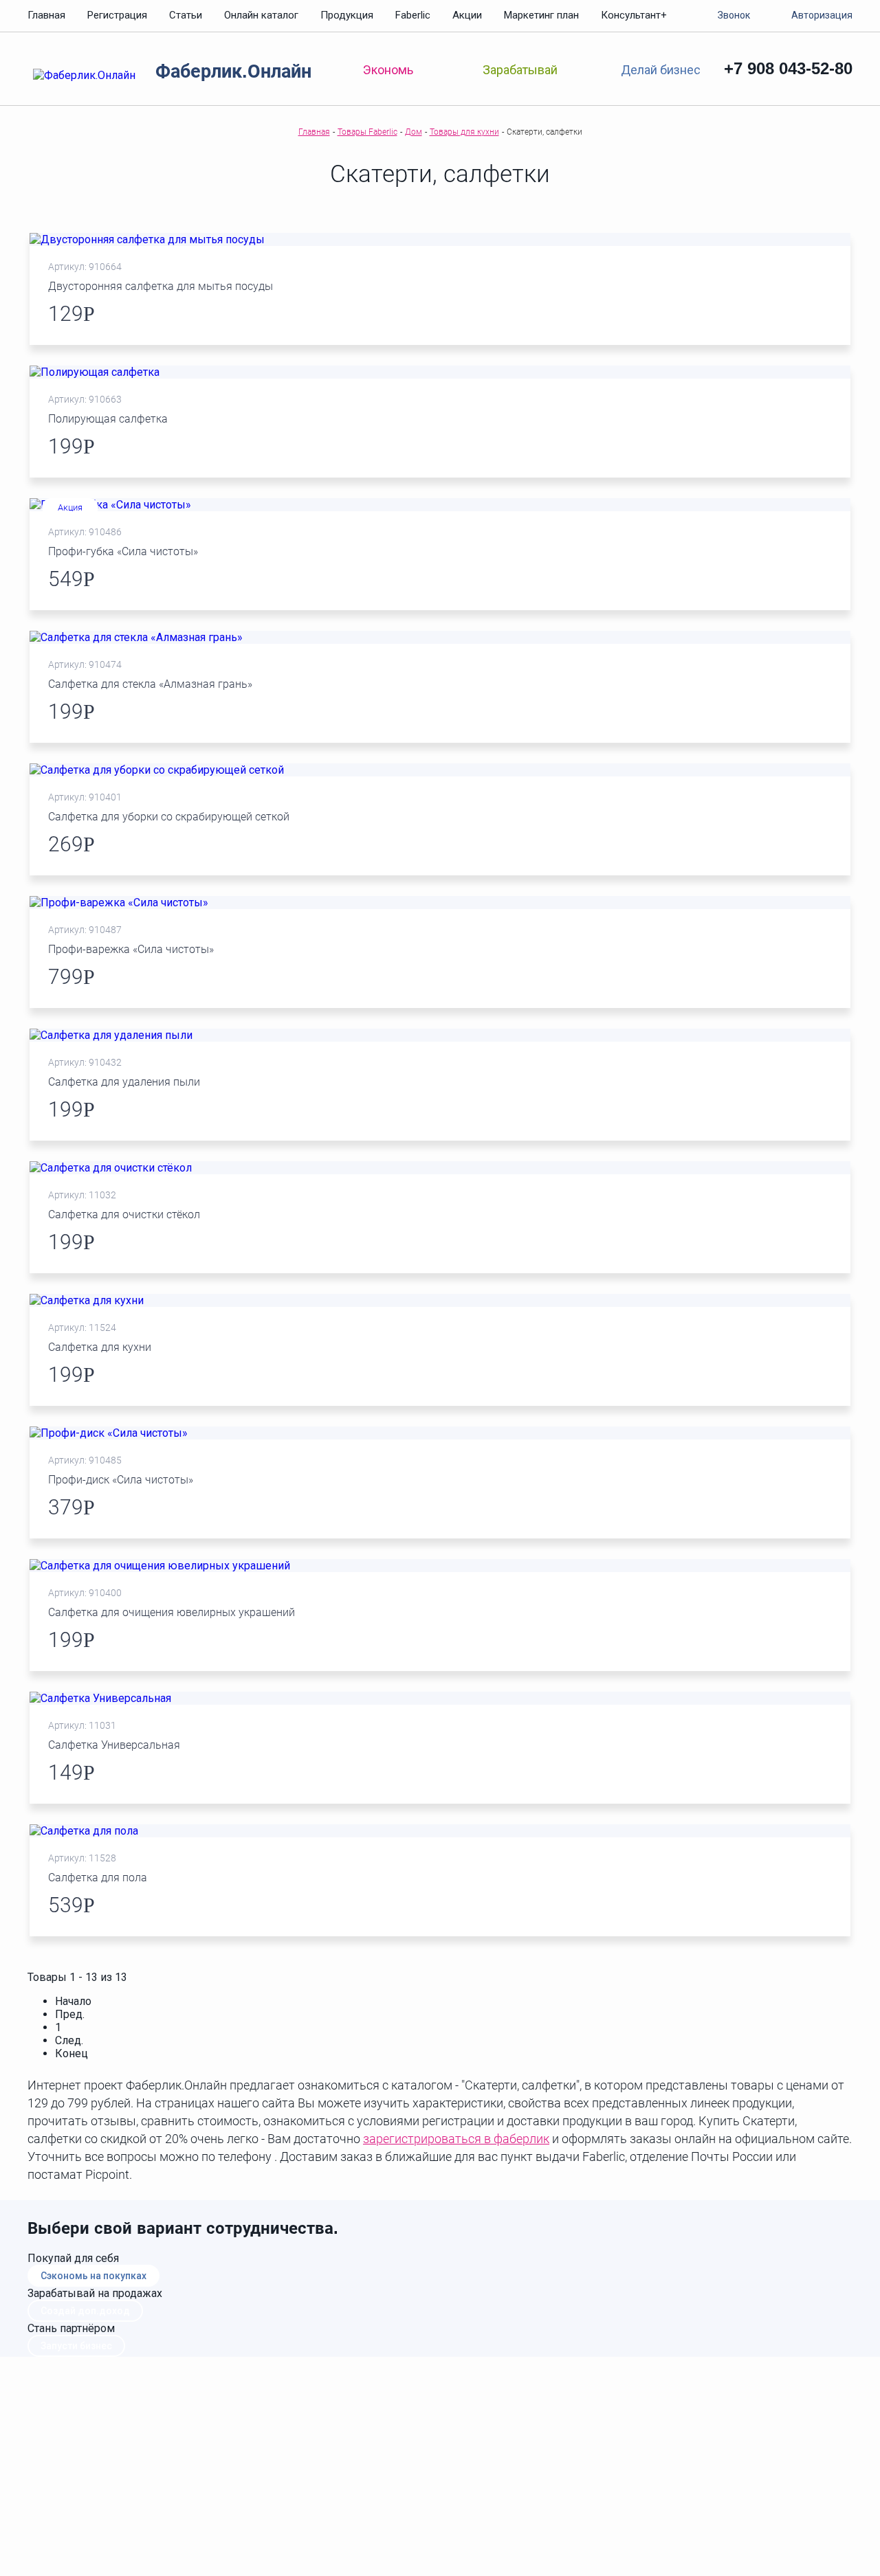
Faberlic (413, 15)
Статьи (186, 15)
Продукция (347, 15)
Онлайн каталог (261, 15)
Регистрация (117, 15)
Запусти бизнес (76, 2346)
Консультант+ (634, 15)
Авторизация (822, 15)
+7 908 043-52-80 (788, 68)
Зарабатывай (520, 70)
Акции (467, 15)
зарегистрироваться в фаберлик (456, 2139)
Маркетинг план (541, 15)
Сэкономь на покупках (93, 2276)
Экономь (388, 70)
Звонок (734, 15)
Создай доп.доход (85, 2311)
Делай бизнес (660, 69)
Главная (46, 15)
